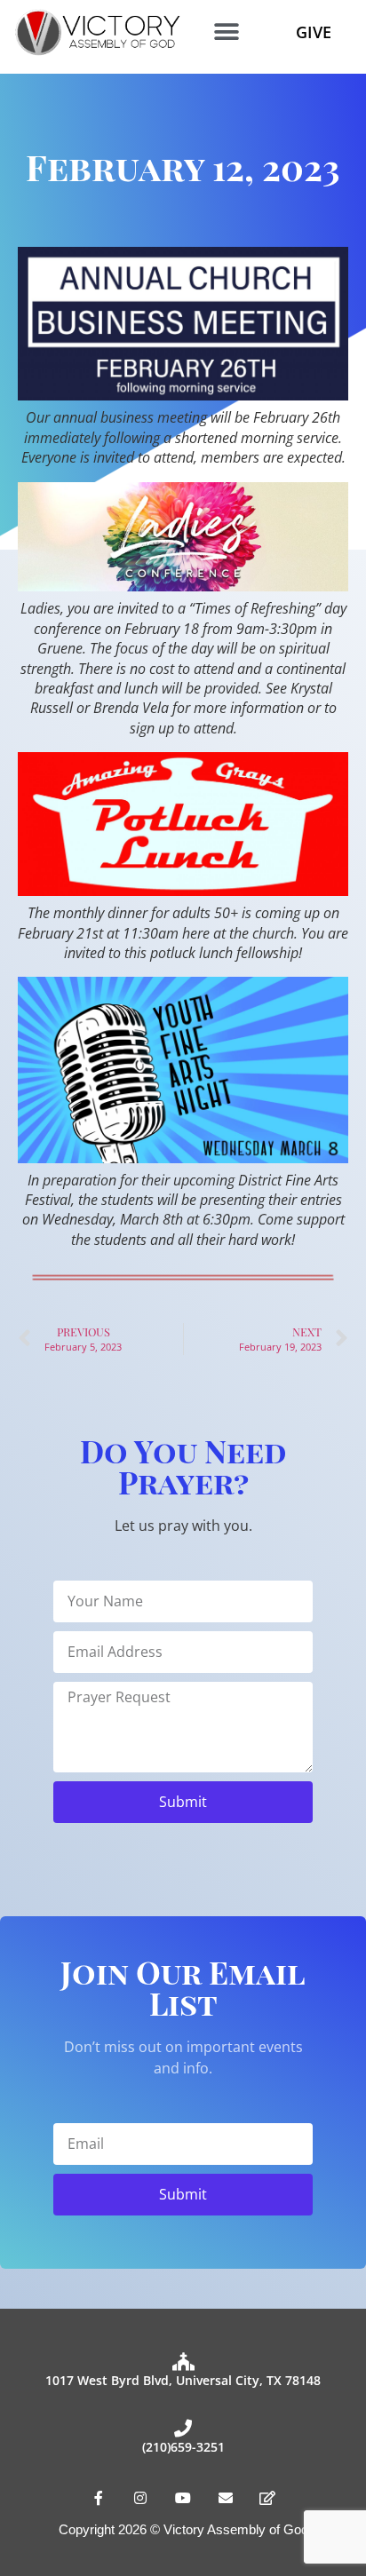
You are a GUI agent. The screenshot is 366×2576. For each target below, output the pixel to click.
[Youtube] (183, 2499)
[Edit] (267, 2499)
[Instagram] (141, 2499)
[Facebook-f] (99, 2499)
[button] (227, 32)
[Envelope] (226, 2499)
